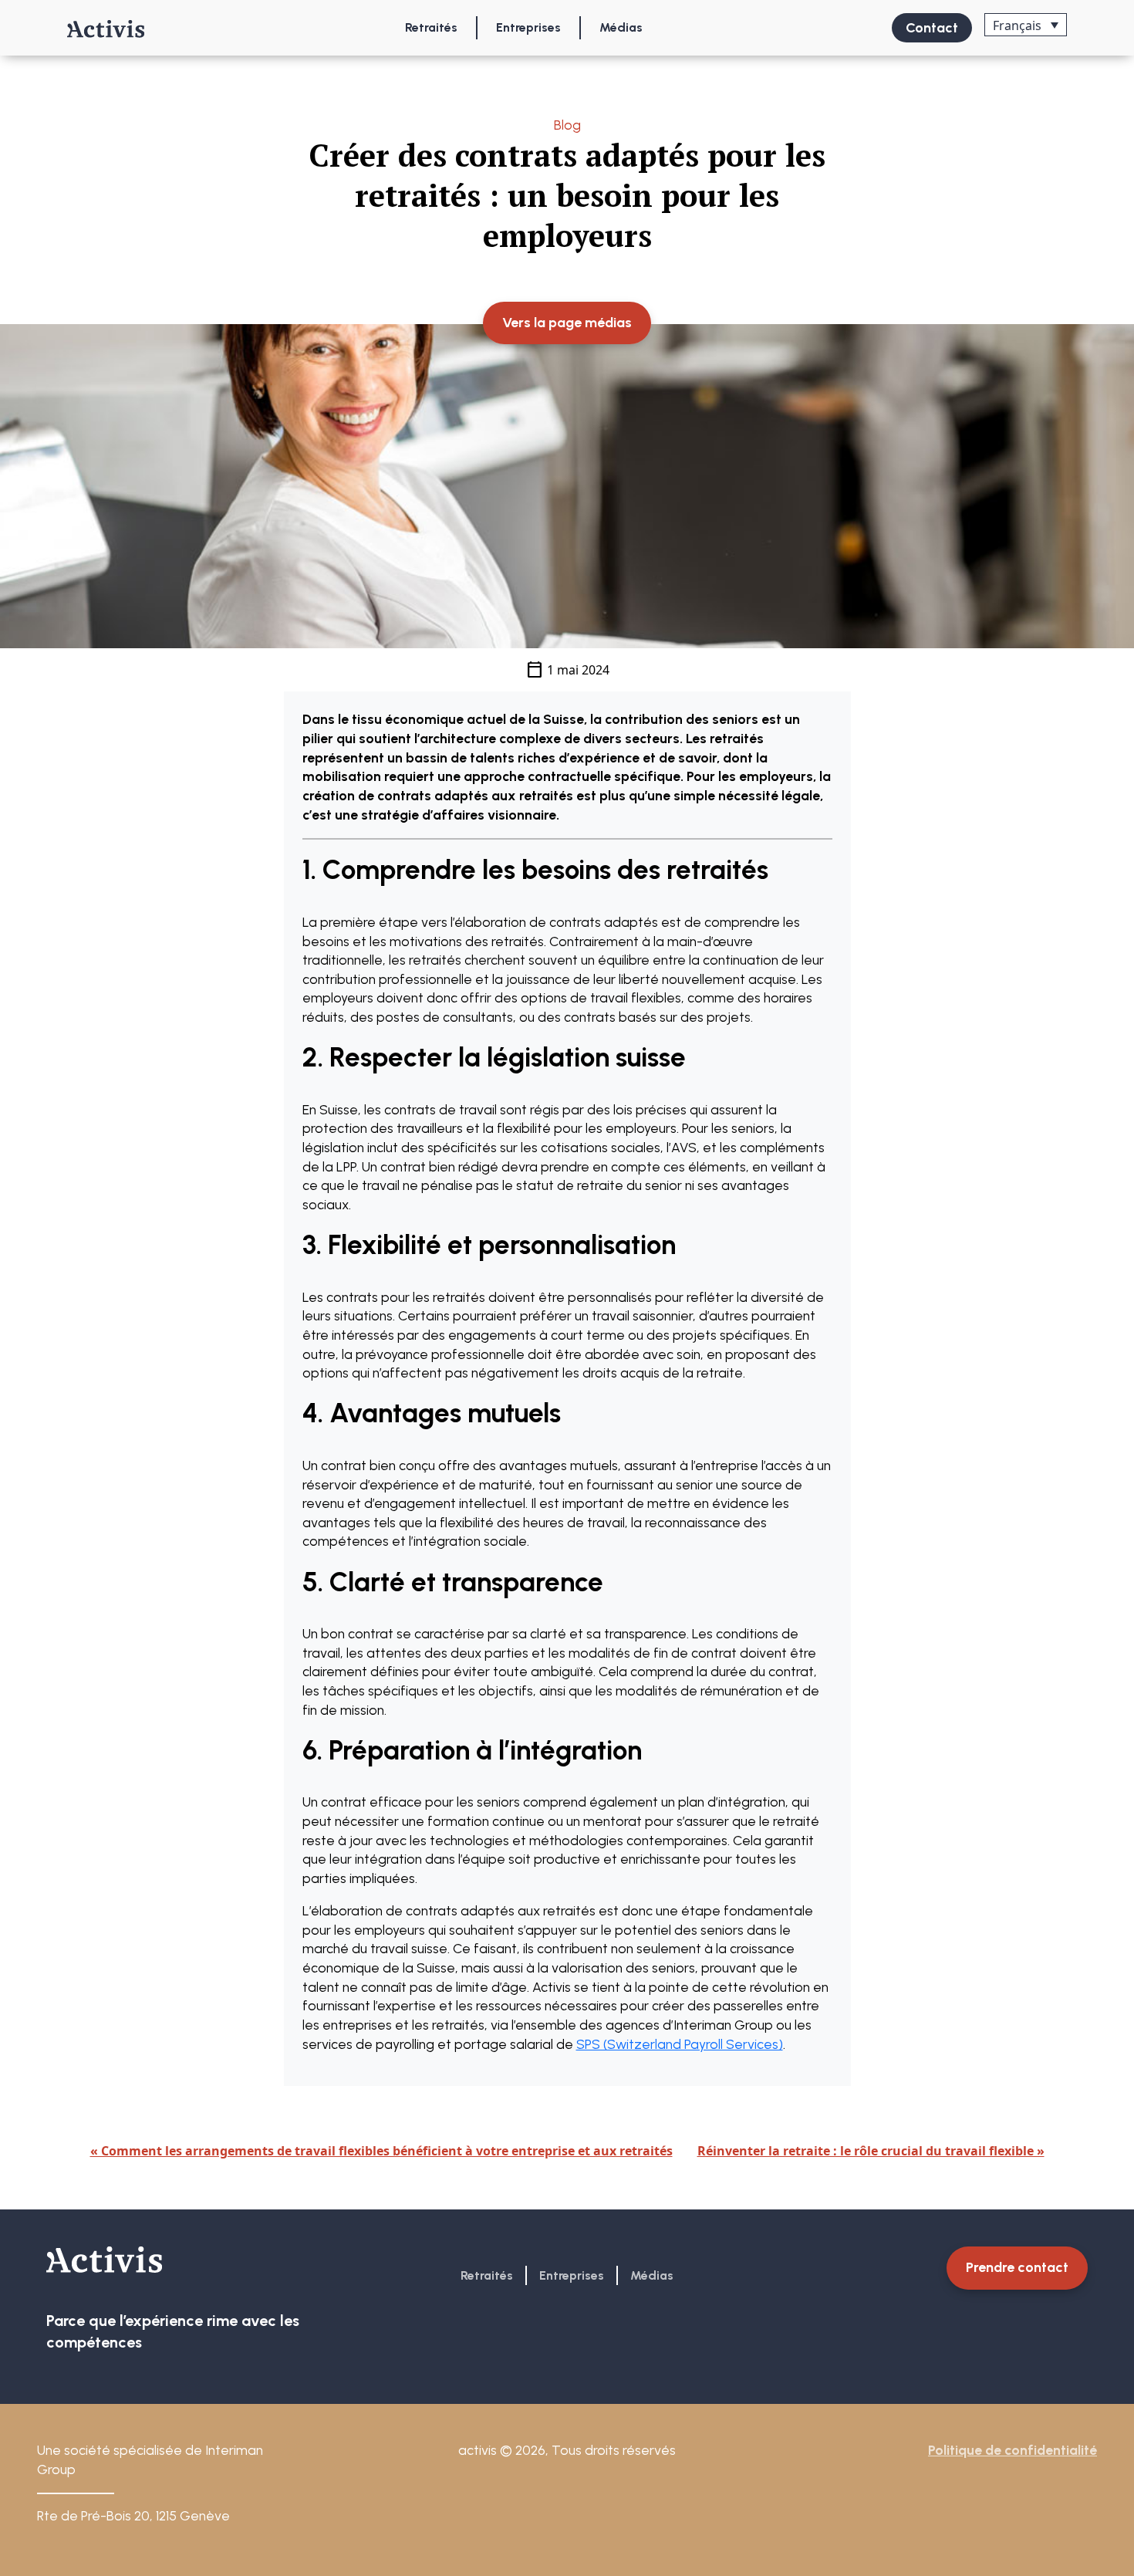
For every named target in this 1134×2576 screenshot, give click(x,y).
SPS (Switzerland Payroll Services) (680, 2044)
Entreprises (528, 27)
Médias (621, 27)
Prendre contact (1017, 2267)
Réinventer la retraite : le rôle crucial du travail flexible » (871, 2151)
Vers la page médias (567, 323)
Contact (932, 28)
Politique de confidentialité (1012, 2450)
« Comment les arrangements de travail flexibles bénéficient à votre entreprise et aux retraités (381, 2151)
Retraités (431, 27)
